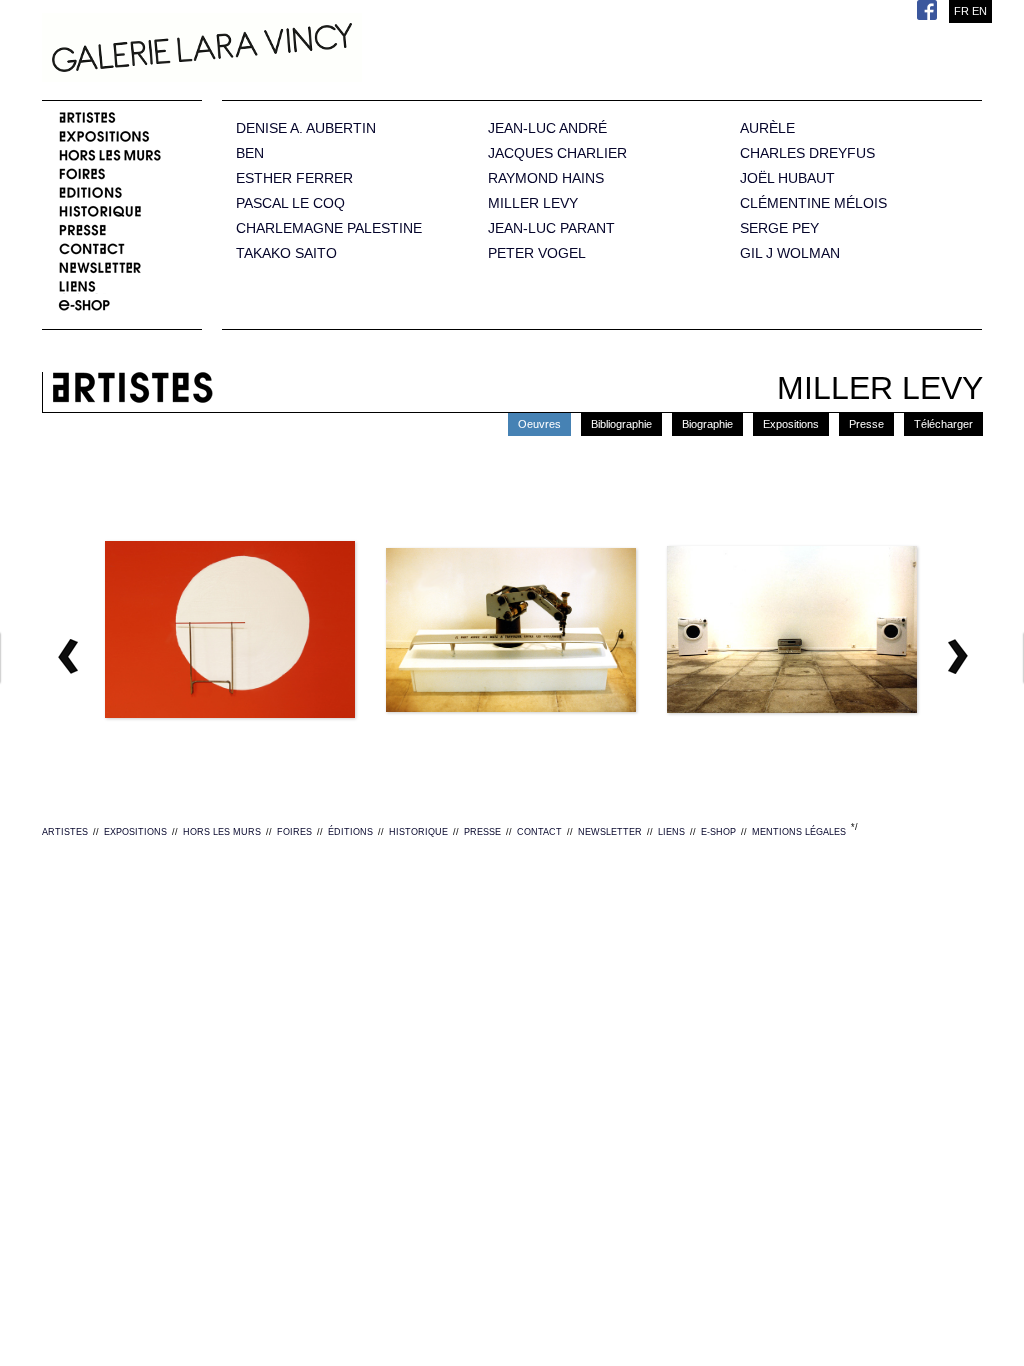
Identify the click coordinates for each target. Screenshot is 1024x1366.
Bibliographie (621, 424)
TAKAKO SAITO (286, 253)
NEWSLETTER (610, 832)
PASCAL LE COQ (290, 203)
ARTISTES (65, 832)
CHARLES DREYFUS (807, 153)
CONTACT (539, 832)
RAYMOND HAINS (546, 178)
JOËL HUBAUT (787, 178)
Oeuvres (539, 424)
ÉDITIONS (350, 832)
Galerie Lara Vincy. (302, 50)
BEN (250, 153)
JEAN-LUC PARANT (551, 228)
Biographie (707, 424)
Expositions (791, 424)
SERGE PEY (779, 228)
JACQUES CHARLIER (557, 153)
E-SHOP (718, 832)
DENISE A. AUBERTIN (306, 128)
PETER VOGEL (537, 253)
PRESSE (482, 832)
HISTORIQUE (418, 832)
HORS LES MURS (222, 832)
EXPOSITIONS (135, 832)
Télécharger (943, 424)
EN (979, 11)
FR (961, 11)
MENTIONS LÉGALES (799, 832)
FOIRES (294, 832)
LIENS (671, 832)
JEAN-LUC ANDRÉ (547, 128)
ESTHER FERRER (294, 178)
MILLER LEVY (533, 203)
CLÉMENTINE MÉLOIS (813, 203)
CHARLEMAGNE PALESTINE (329, 228)
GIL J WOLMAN (790, 253)
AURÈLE (767, 128)
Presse (866, 424)
